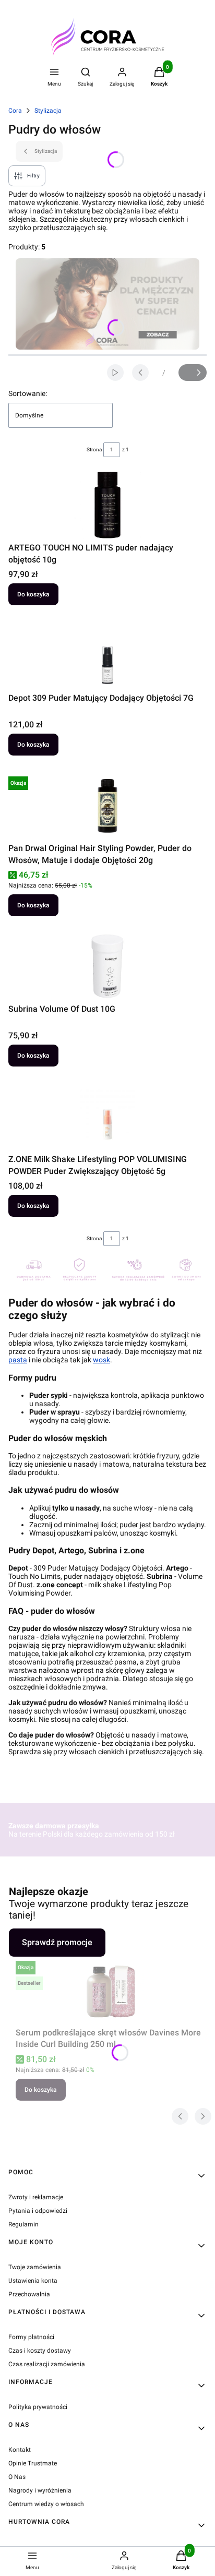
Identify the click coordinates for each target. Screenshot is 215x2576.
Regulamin (23, 2224)
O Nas (17, 2477)
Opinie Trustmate (33, 2463)
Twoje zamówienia (35, 2267)
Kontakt (20, 2450)
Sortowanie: (28, 393)
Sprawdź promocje (57, 1942)
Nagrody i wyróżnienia (40, 2490)
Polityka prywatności (38, 2407)
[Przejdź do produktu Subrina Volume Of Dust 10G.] (107, 966)
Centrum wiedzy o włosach (46, 2504)
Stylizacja (48, 111)
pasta (18, 1360)
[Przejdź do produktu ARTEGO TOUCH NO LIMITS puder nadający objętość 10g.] (107, 505)
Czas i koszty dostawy (40, 2351)
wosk (101, 1360)
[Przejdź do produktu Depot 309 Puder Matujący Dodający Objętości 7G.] (107, 655)
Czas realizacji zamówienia (47, 2364)
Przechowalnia (29, 2294)
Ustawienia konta (33, 2281)
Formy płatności (31, 2337)
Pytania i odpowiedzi (38, 2211)
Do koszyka (33, 594)
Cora (15, 111)
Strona (94, 450)
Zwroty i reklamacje (36, 2197)
